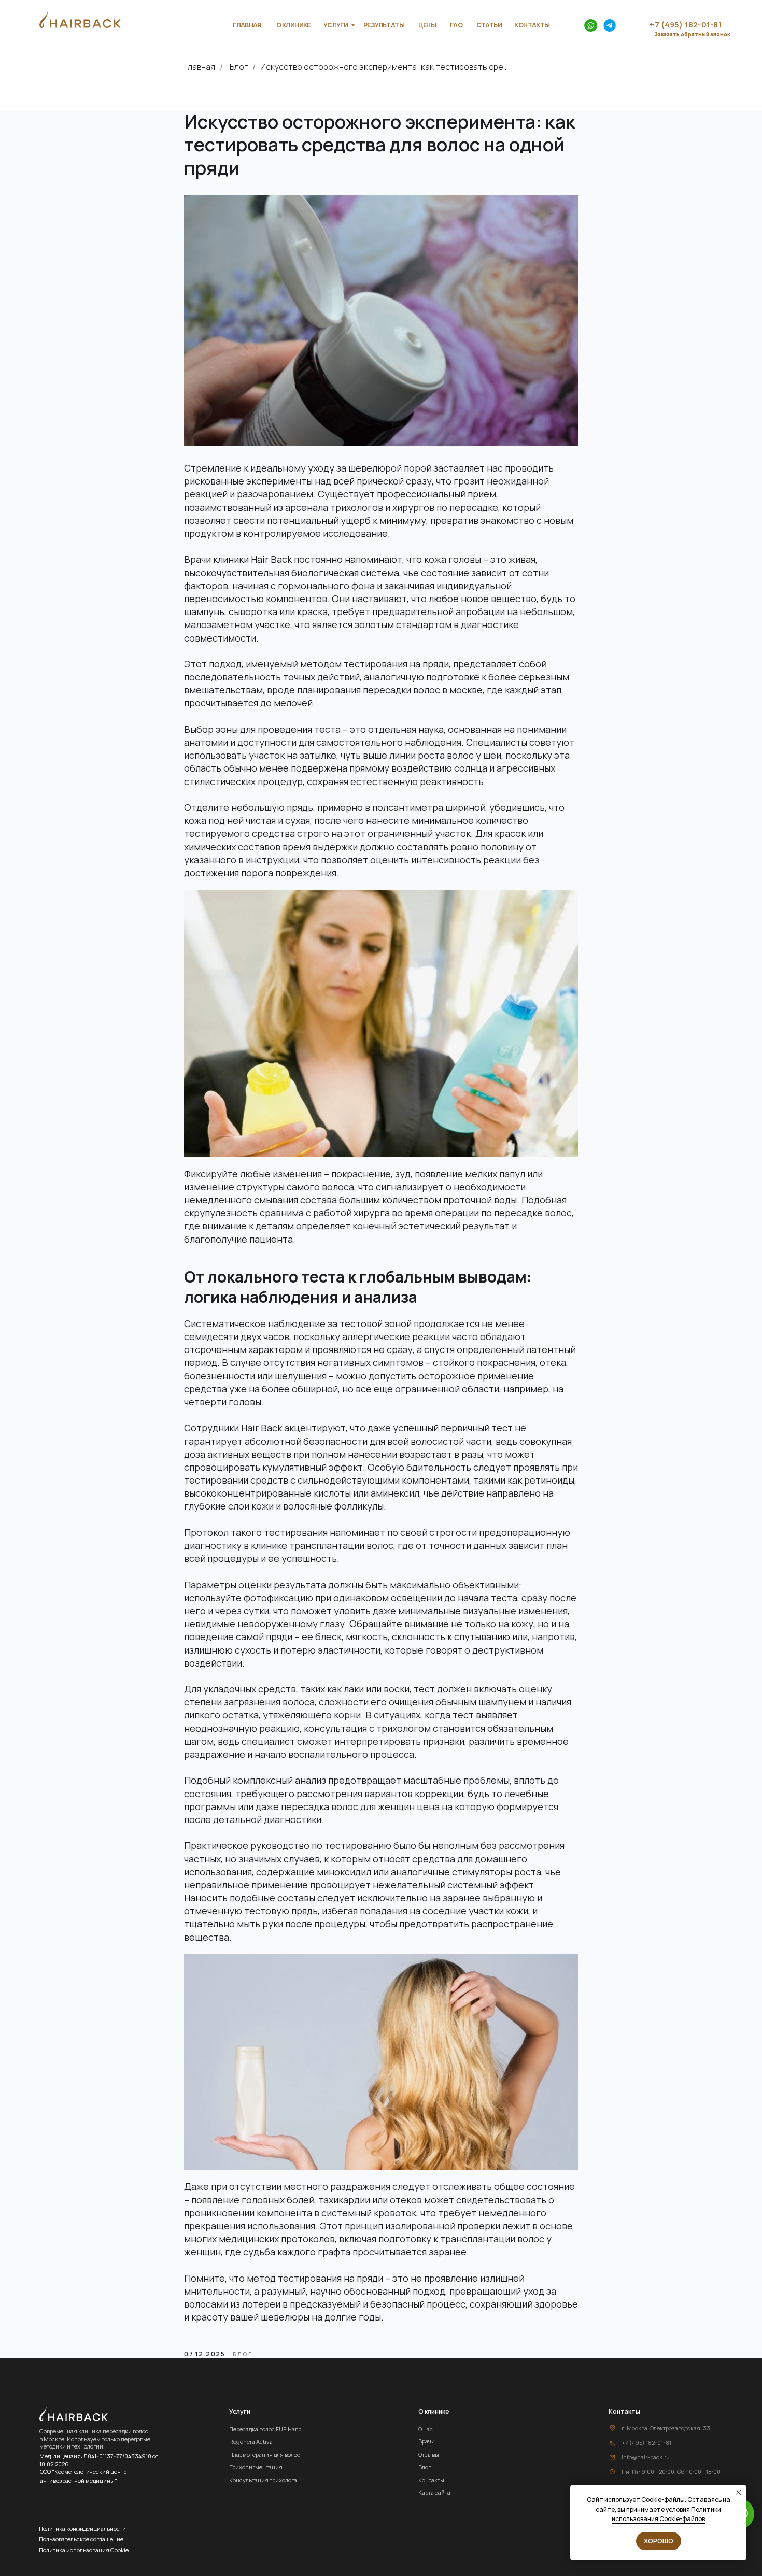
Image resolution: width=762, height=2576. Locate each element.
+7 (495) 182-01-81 (646, 2443)
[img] (591, 26)
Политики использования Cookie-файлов (666, 2514)
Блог (239, 67)
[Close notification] (739, 2493)
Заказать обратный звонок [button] (692, 34)
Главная (200, 67)
